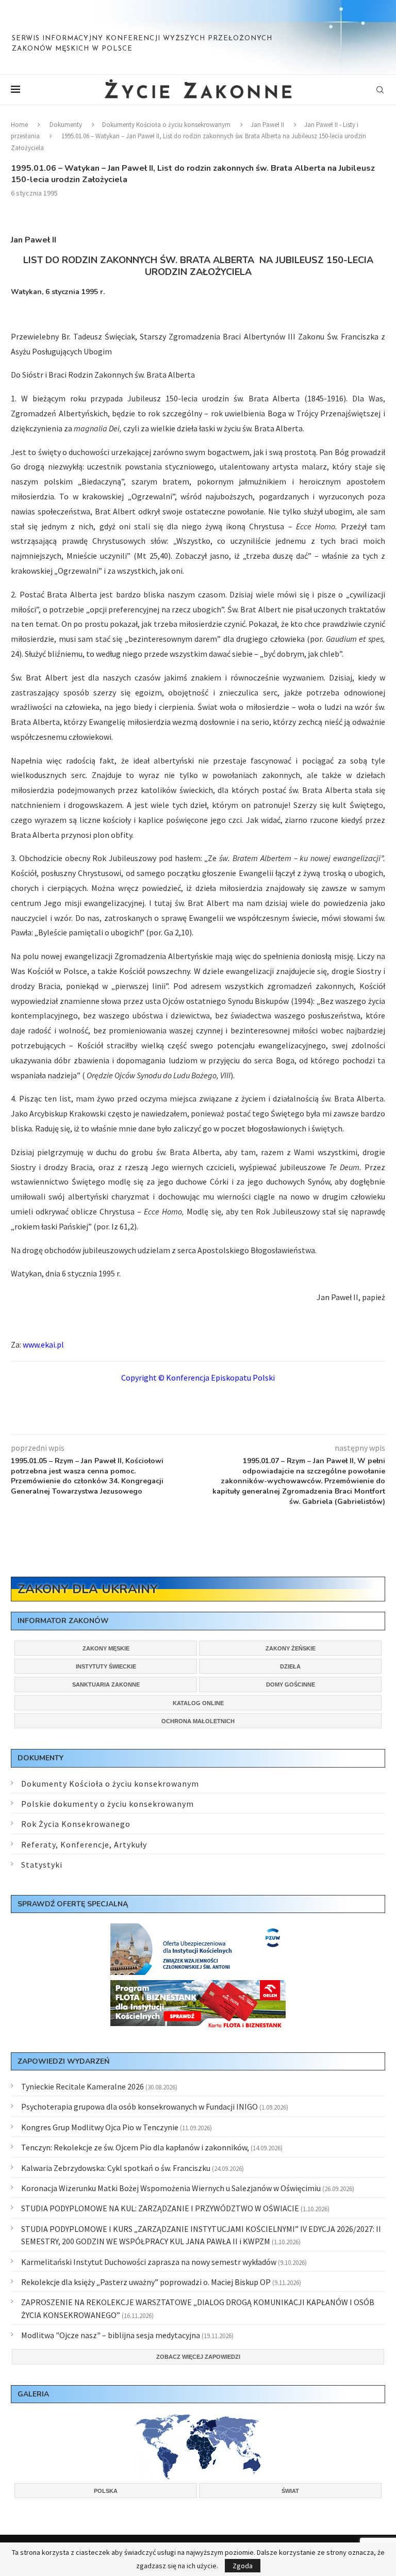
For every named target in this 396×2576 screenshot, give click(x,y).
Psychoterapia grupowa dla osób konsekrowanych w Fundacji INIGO (139, 2107)
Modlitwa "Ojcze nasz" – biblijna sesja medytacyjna (111, 2335)
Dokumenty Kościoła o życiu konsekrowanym (166, 125)
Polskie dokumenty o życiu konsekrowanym (108, 1804)
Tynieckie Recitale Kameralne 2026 (82, 2086)
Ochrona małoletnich (198, 1721)
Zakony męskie (106, 1648)
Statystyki (42, 1865)
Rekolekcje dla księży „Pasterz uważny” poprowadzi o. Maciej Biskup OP (146, 2282)
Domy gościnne (291, 1684)
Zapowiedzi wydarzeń (63, 2061)
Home (19, 125)
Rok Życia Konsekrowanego (76, 1824)
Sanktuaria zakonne (106, 1684)
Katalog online (198, 1703)
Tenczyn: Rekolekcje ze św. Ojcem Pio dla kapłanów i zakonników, (135, 2147)
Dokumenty (66, 125)
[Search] (380, 90)
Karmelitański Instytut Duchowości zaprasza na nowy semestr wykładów (149, 2262)
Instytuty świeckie (106, 1666)
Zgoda (243, 2566)
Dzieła (290, 1666)
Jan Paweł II (267, 125)
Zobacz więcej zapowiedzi (198, 2357)
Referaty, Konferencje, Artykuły (84, 1844)
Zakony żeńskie (291, 1648)
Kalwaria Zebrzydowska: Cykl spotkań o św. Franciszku (116, 2168)
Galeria (33, 2394)
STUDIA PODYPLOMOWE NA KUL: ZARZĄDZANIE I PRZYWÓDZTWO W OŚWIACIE (160, 2208)
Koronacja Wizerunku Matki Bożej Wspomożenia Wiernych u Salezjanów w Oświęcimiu (171, 2188)
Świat (290, 2491)
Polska (106, 2491)
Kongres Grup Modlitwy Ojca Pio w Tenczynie (100, 2127)
